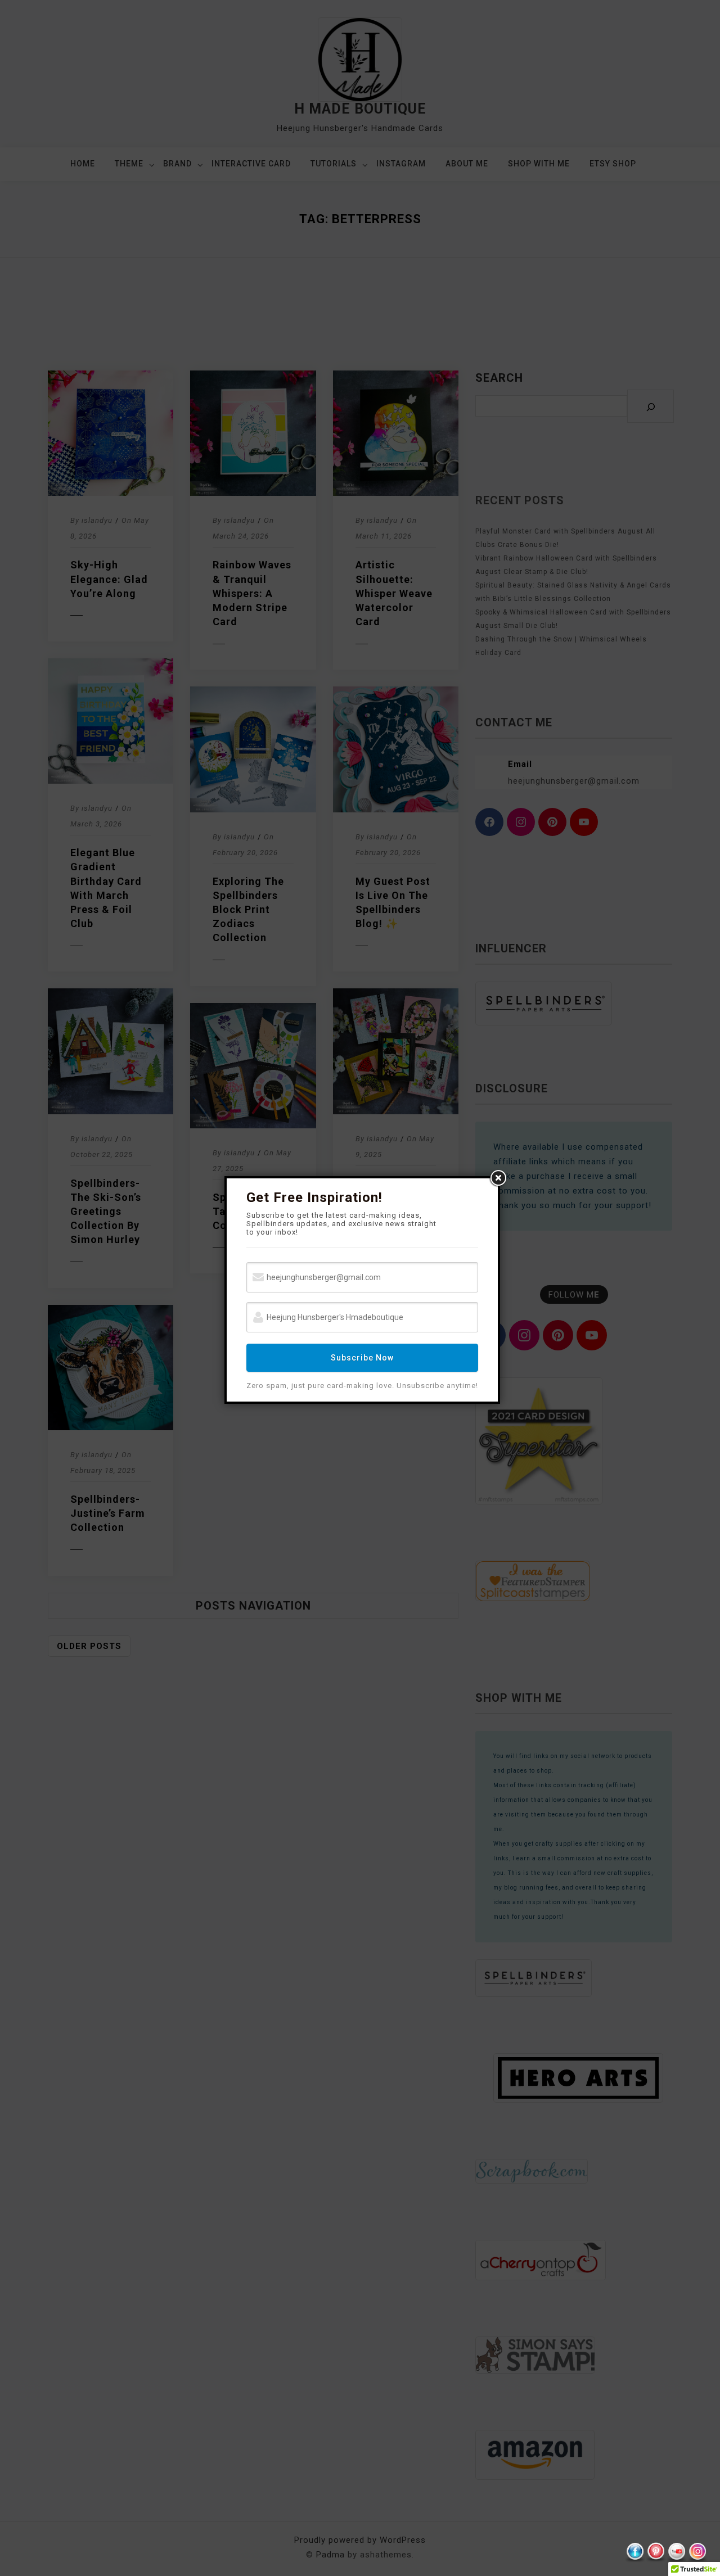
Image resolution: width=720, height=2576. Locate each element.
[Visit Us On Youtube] (676, 2552)
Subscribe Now (362, 1358)
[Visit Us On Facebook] (635, 2552)
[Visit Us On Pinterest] (656, 2552)
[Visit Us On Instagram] (697, 2552)
